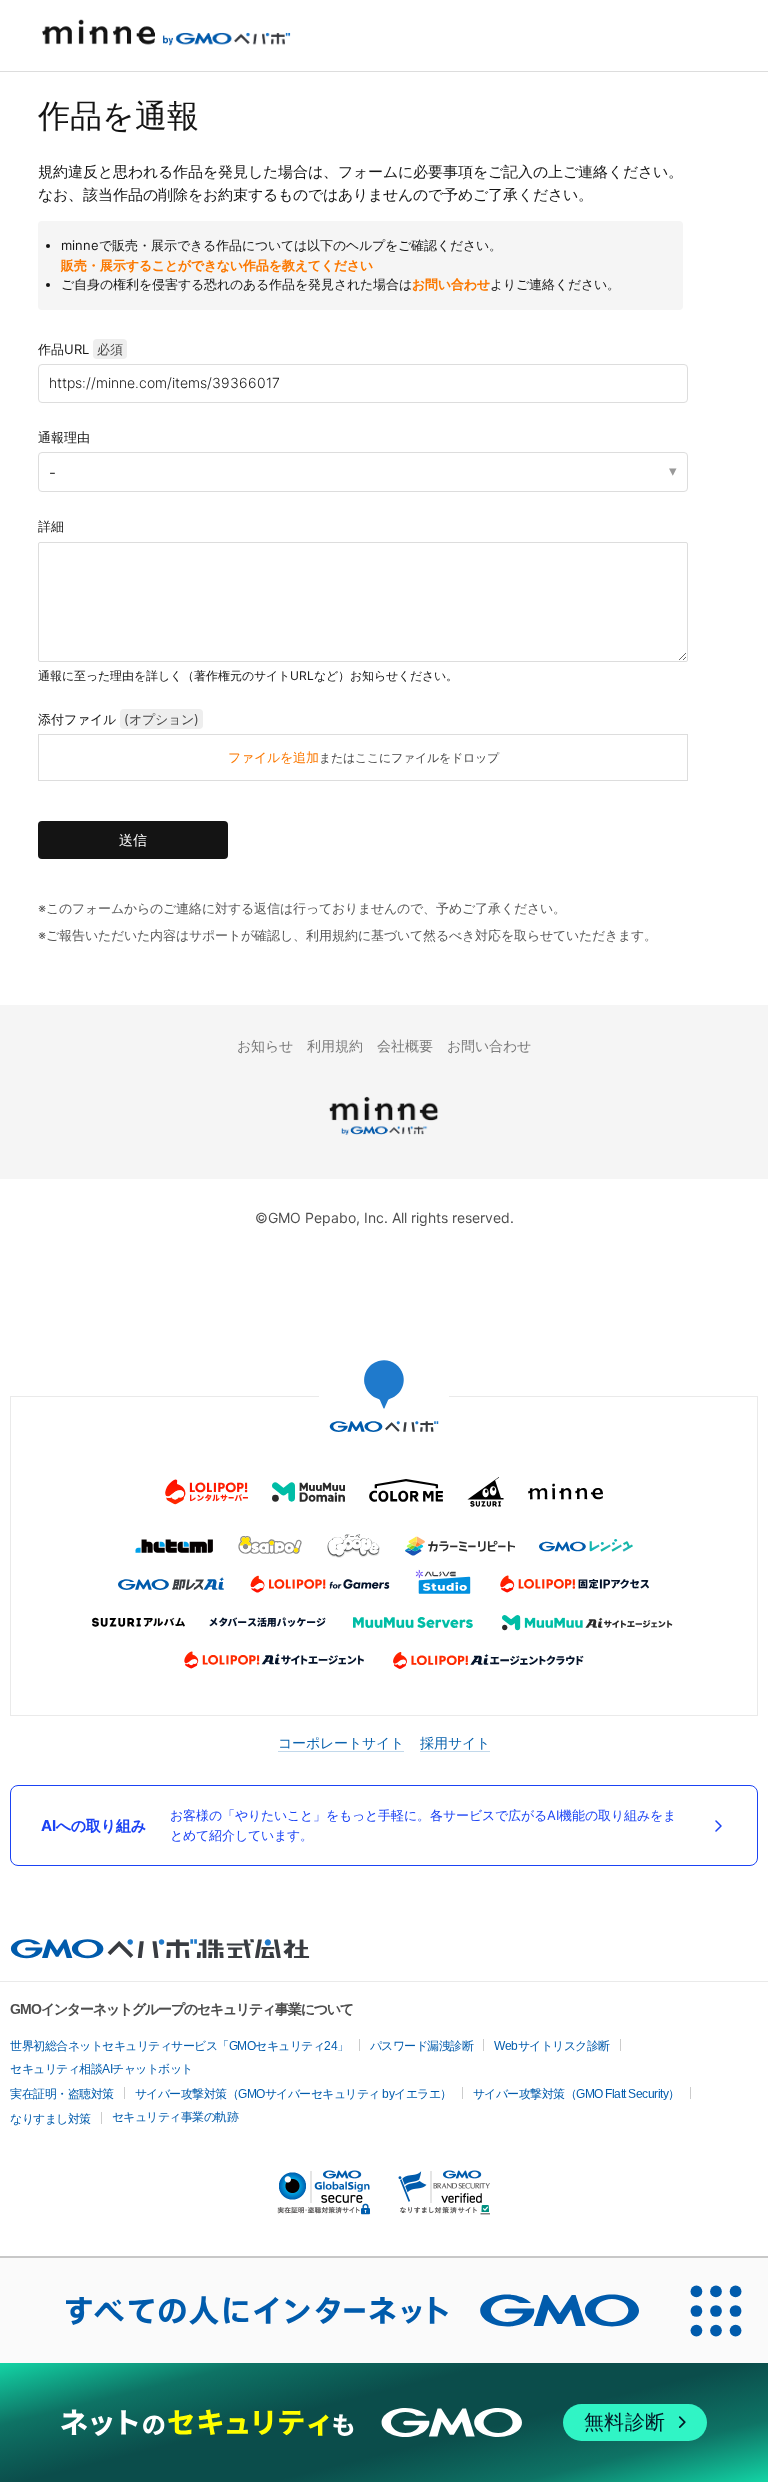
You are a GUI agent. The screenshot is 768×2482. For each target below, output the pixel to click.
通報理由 (64, 437)
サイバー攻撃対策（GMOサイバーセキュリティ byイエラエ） (293, 2094)
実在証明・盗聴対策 (62, 2094)
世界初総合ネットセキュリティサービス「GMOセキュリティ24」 (179, 2046)
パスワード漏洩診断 (422, 2046)
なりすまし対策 (50, 2119)
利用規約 (335, 1045)
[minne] (384, 1137)
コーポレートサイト (341, 1742)
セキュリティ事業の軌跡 (175, 2117)
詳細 (51, 526)
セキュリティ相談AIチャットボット (101, 2069)
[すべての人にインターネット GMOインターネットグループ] (332, 2310)
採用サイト (455, 1742)
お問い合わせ (451, 284)
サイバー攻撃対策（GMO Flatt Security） (576, 2094)
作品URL (80, 349)
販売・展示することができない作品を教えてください (217, 265)
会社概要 (405, 1045)
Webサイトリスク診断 (552, 2046)
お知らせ (265, 1045)
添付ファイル (118, 719)
